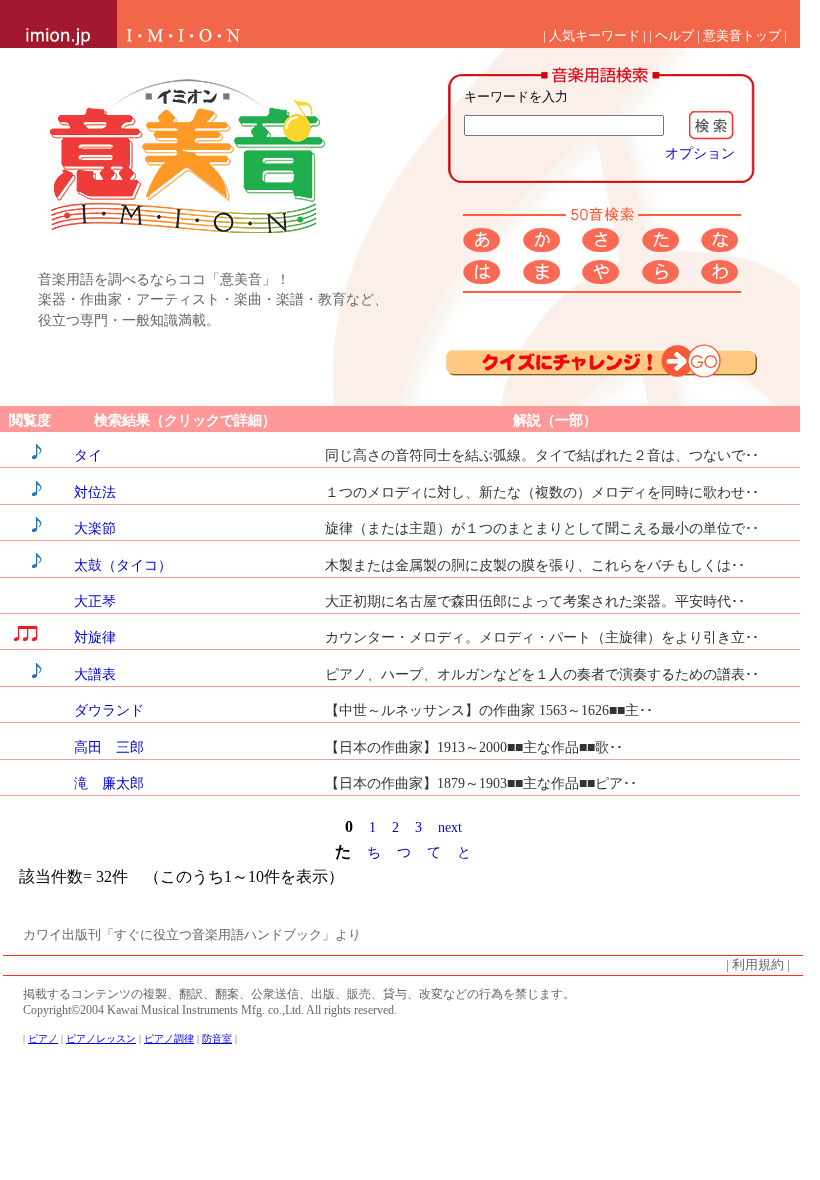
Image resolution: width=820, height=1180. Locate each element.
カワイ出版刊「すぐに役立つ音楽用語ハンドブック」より (192, 935)
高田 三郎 (109, 747)
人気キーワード (594, 36)
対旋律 (95, 637)
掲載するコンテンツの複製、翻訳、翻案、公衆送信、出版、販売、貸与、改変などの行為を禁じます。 (299, 994)
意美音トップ (742, 36)
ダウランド (109, 710)
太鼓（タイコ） (123, 565)
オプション (700, 153)
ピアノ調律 (169, 1038)
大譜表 (95, 674)
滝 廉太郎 (109, 783)
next (450, 827)
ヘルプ (674, 36)
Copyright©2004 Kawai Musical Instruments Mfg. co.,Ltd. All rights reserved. (210, 1010)
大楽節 (95, 528)
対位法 (95, 492)
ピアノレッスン (101, 1038)
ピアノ (43, 1038)
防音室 (217, 1038)
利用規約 (758, 965)
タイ (88, 455)
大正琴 (95, 601)
